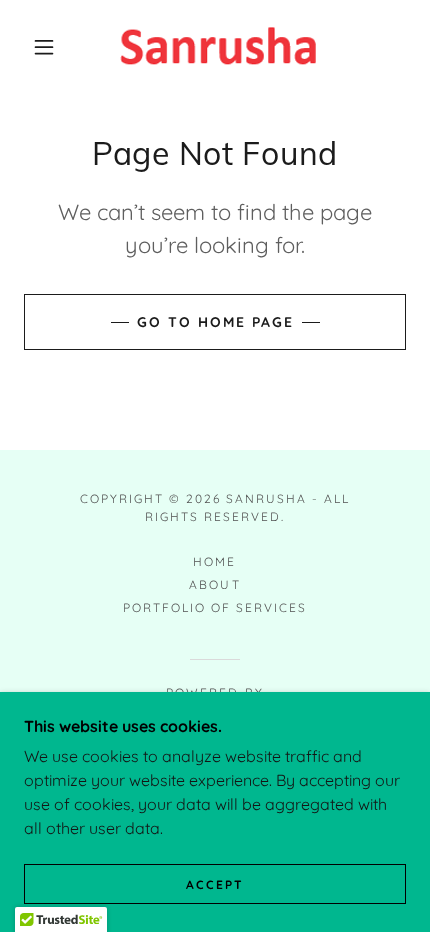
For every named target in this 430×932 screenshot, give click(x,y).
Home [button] (214, 561)
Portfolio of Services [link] (215, 607)
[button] (44, 47)
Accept (215, 884)
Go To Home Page (215, 322)
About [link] (214, 584)
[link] (216, 47)
